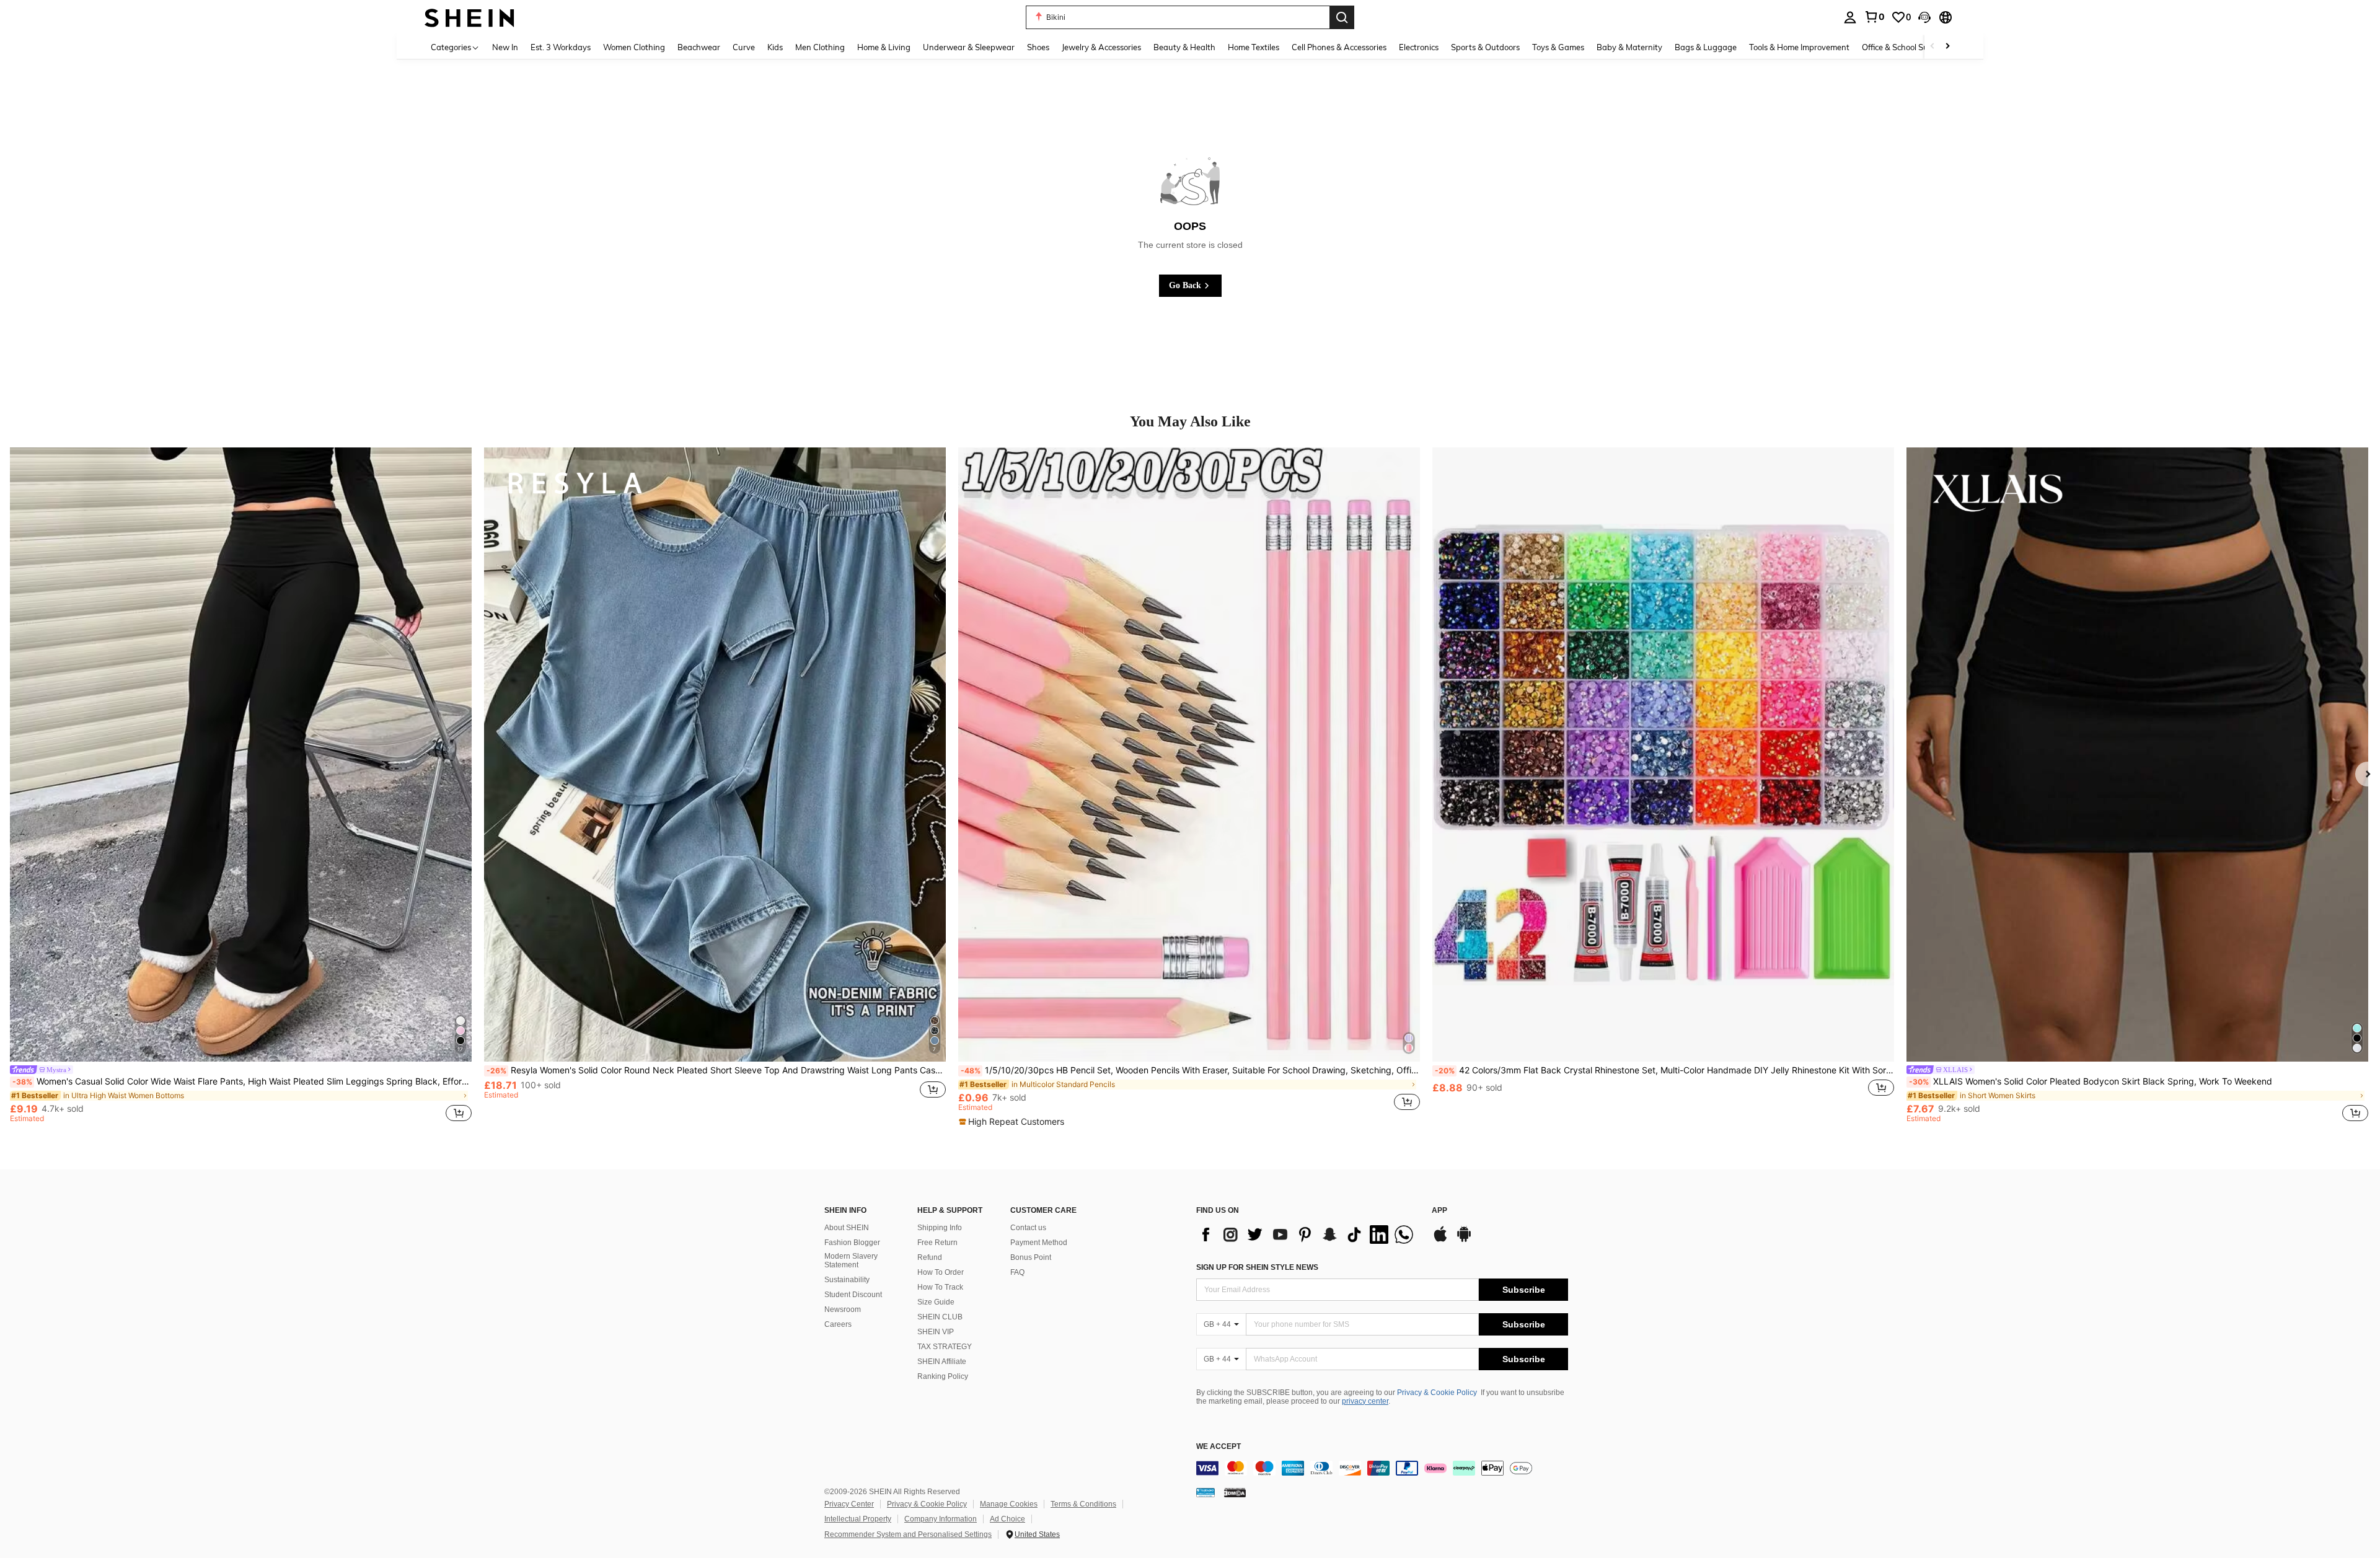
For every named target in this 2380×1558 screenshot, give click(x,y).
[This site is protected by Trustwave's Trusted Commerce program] (1205, 1492)
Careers (838, 1324)
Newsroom (843, 1309)
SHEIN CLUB (940, 1317)
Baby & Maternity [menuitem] (1629, 47)
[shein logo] (469, 17)
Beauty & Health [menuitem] (1184, 47)
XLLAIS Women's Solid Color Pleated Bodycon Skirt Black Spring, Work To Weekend (2091, 1081)
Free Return (937, 1243)
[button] (1924, 17)
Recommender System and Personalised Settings (908, 1534)
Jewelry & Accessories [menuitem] (1101, 47)
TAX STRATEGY (945, 1347)
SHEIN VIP (936, 1332)
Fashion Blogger (852, 1243)
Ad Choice (1007, 1519)
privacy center (1365, 1401)
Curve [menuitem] (744, 47)
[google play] (1464, 1240)
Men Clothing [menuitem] (820, 47)
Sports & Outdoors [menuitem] (1485, 47)
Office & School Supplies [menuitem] (1906, 47)
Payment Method (1039, 1243)
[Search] (1342, 17)
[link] (1874, 17)
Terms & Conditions (1083, 1504)
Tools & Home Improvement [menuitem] (1799, 47)
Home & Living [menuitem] (884, 47)
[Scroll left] (1933, 47)
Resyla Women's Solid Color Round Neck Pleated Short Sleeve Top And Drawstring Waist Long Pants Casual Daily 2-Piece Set (716, 1070)
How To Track (940, 1287)
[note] (1013, 1122)
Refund (930, 1257)
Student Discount (853, 1295)
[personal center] (1850, 17)
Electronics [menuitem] (1419, 47)
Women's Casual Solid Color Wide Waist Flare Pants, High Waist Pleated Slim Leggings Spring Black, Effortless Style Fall (242, 1081)
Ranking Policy (943, 1376)
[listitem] (241, 787)
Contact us (1028, 1228)
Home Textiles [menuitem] (1254, 47)
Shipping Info (940, 1228)
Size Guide (936, 1302)
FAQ (1017, 1272)
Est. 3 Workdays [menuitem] (561, 47)
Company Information (941, 1519)
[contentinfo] (1382, 1468)
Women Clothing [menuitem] (634, 47)
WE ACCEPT (1219, 1447)
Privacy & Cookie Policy (1437, 1393)
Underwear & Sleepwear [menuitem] (969, 47)
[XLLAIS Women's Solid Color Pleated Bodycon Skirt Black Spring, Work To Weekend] (2137, 755)
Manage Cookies (1009, 1504)
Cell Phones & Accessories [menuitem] (1339, 47)
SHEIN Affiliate (942, 1362)
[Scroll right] (1947, 47)
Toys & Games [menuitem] (1558, 47)
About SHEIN (847, 1228)
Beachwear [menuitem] (699, 47)
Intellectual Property (858, 1519)
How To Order (941, 1272)
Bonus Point (1031, 1257)
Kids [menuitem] (775, 47)
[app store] (1440, 1240)
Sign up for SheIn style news (1257, 1267)
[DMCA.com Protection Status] (1235, 1492)
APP (1439, 1211)
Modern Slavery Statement (851, 1261)
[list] (1308, 1235)
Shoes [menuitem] (1038, 47)
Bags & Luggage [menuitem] (1706, 47)
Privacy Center (849, 1504)
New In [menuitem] (505, 47)
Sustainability (847, 1280)
